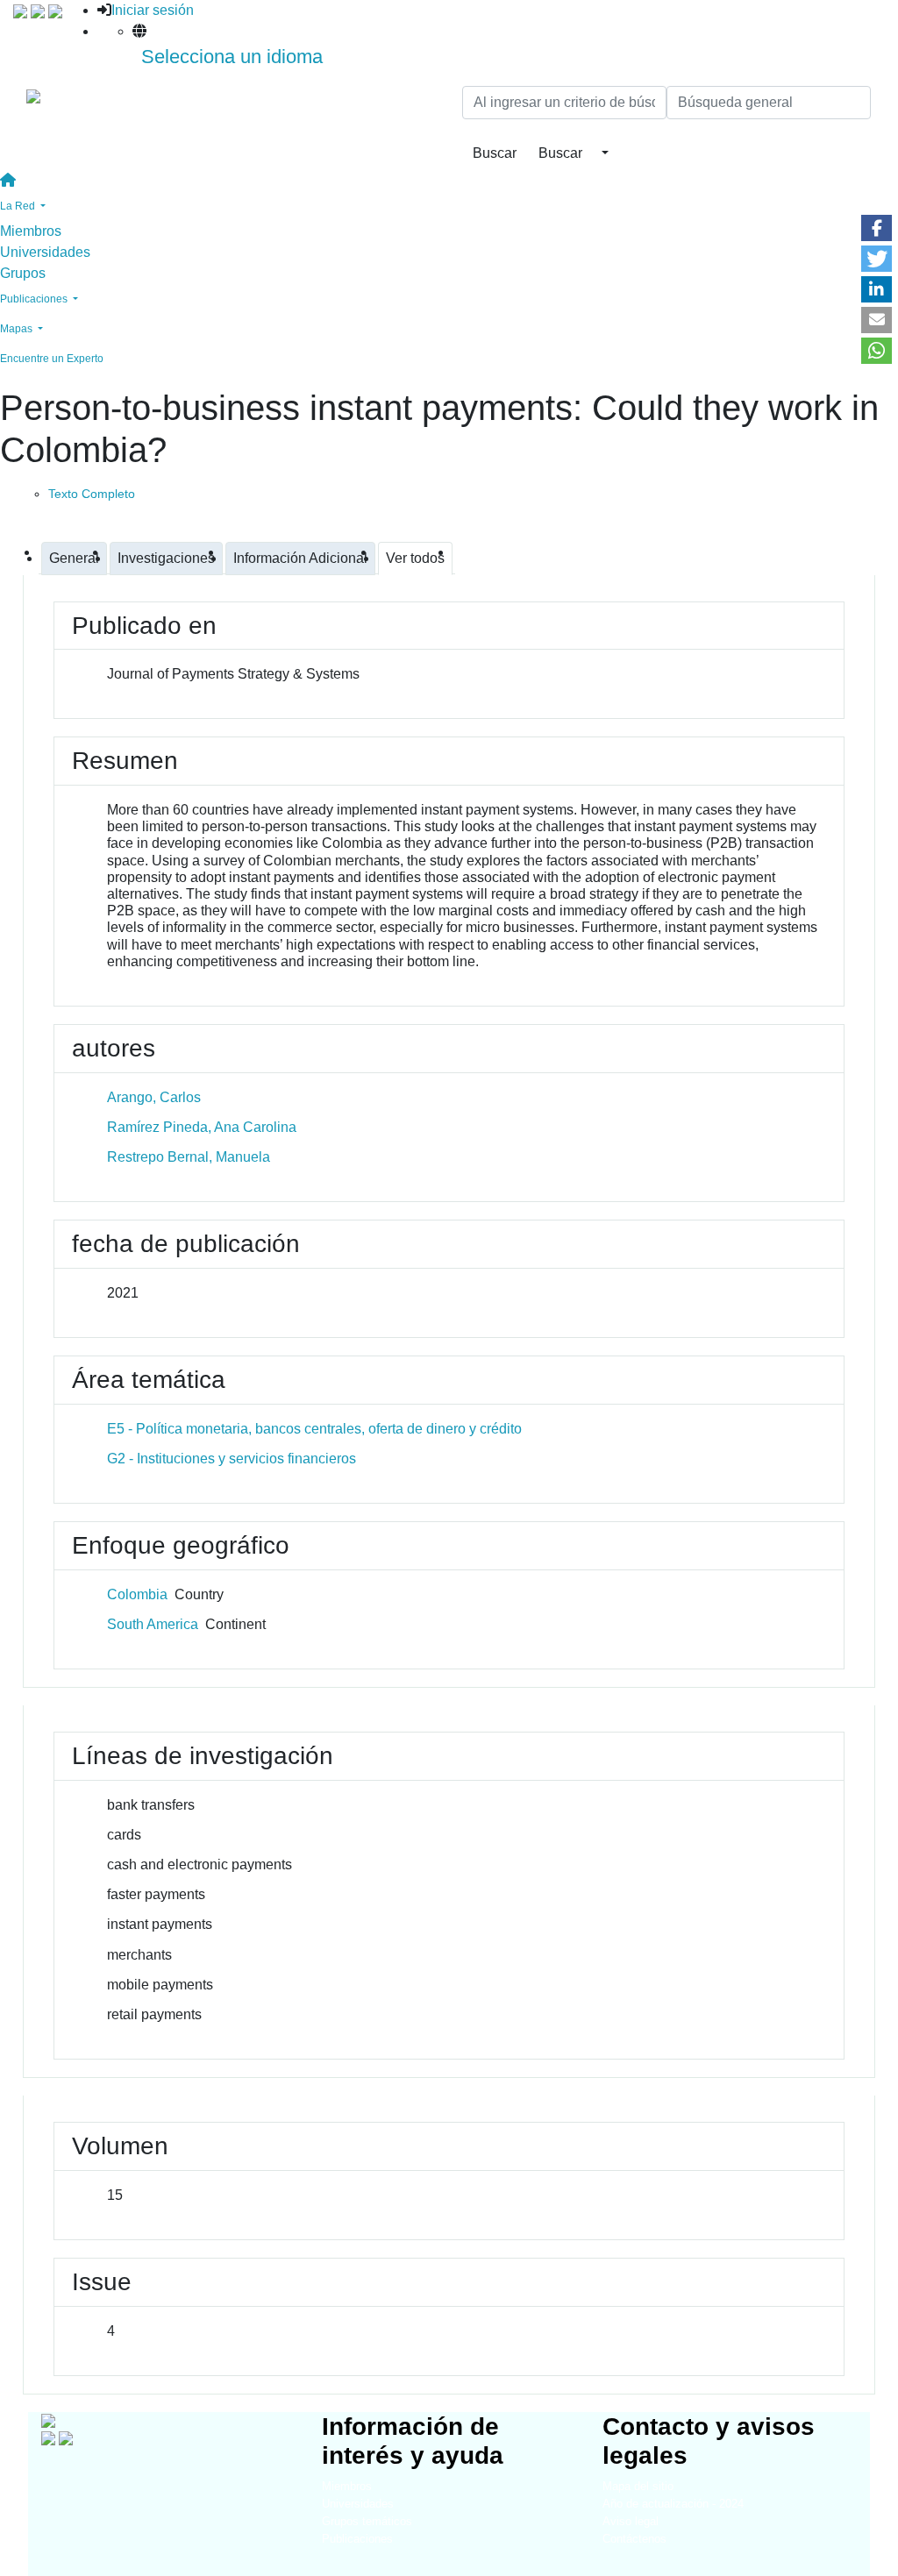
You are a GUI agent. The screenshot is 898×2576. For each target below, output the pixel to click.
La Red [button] (19, 206)
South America (153, 1624)
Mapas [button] (18, 329)
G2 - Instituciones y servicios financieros (232, 1459)
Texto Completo (92, 494)
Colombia (137, 1594)
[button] (877, 228)
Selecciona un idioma (232, 57)
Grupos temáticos (367, 2521)
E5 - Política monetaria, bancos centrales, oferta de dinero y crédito (314, 1429)
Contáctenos (634, 2539)
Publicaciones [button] (35, 299)
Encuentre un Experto (52, 359)
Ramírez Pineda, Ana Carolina (202, 1127)
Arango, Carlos (154, 1097)
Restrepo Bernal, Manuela (189, 1157)
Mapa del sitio (638, 2486)
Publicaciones (357, 2539)
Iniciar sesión (153, 10)
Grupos (23, 273)
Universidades (45, 252)
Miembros (31, 231)
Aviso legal (631, 2521)
